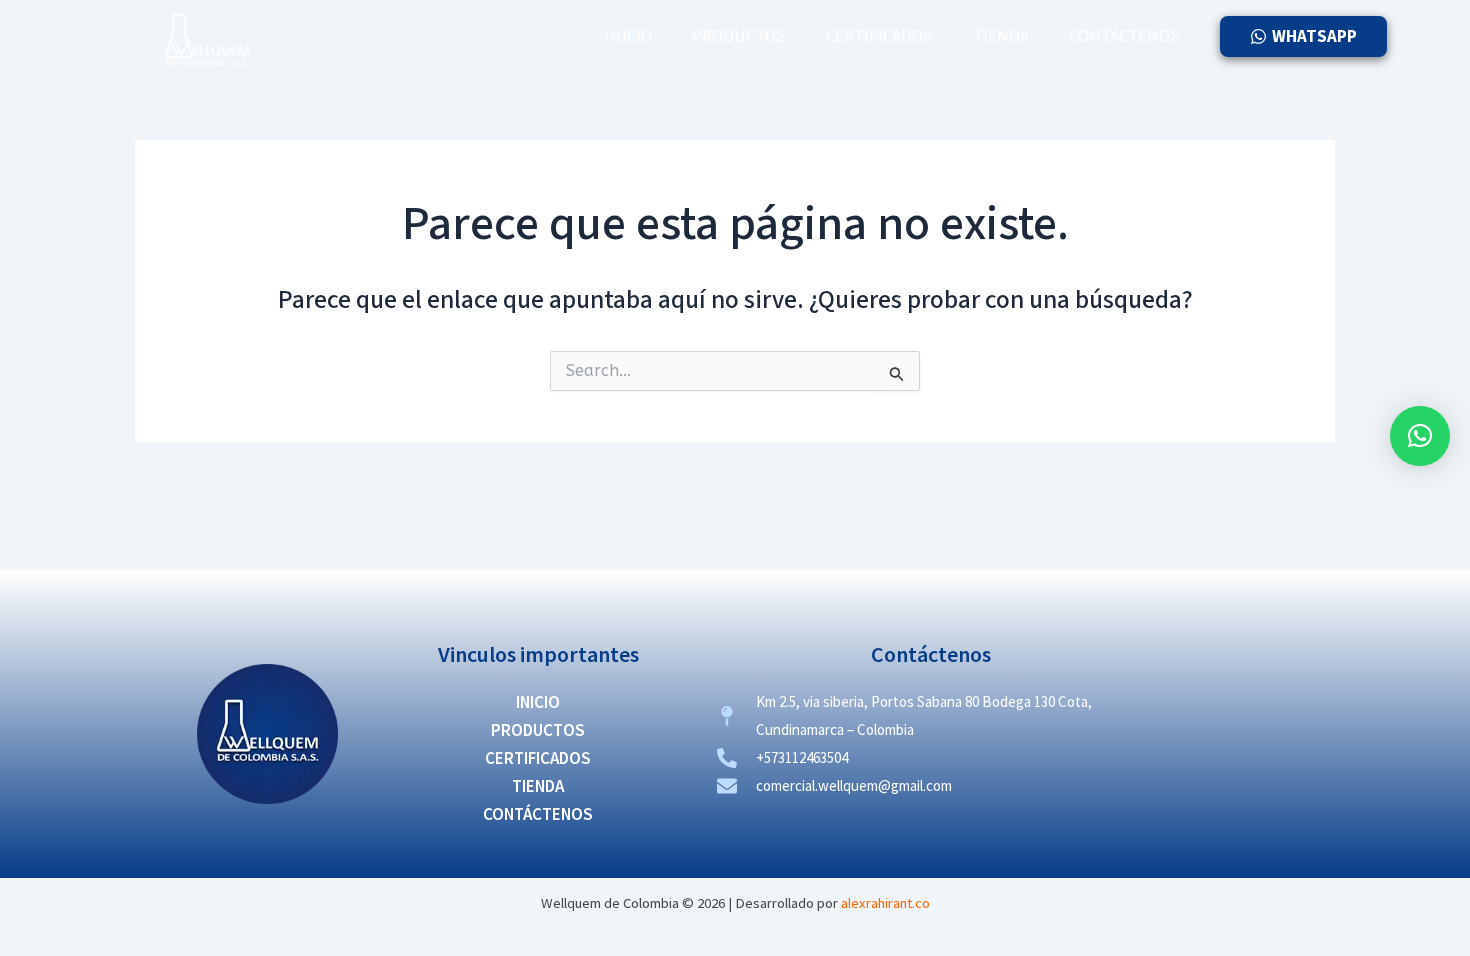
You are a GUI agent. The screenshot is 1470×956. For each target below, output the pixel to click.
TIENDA (1001, 36)
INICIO (628, 36)
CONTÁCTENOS (1124, 36)
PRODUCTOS (739, 36)
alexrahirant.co (885, 903)
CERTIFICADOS (879, 36)
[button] (1420, 436)
